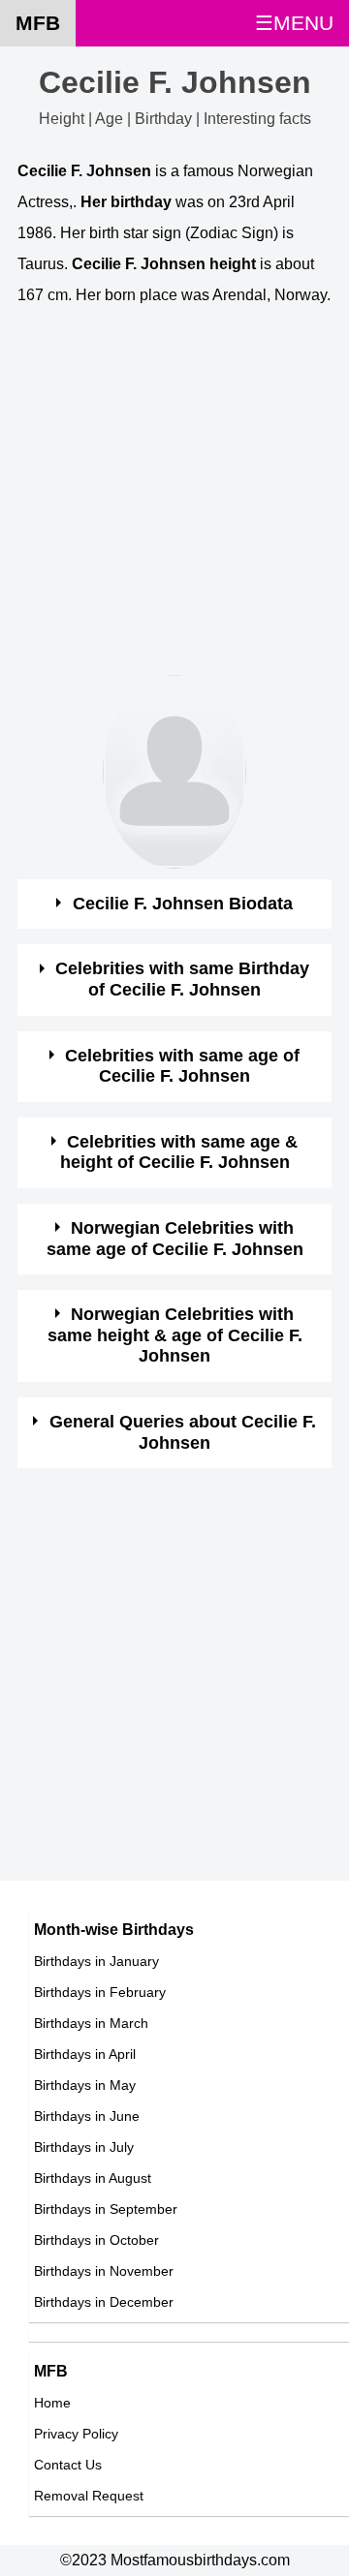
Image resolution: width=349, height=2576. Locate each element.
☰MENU (294, 23)
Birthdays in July (84, 2147)
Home (52, 2403)
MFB (38, 23)
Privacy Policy (76, 2434)
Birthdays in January (96, 1961)
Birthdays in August (93, 2178)
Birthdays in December (104, 2302)
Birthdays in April (85, 2054)
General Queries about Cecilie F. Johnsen (183, 1432)
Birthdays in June (87, 2116)
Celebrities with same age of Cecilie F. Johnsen (182, 1066)
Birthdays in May (85, 2085)
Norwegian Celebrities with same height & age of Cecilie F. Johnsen (175, 1335)
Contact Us (68, 2465)
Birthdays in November (104, 2271)
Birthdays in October (96, 2240)
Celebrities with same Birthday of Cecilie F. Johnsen (182, 979)
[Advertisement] (174, 501)
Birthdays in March (91, 2023)
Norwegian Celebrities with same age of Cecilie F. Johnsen (175, 1239)
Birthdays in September (106, 2209)
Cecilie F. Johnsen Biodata (183, 904)
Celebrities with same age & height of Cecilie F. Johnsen (179, 1152)
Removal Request (89, 2496)
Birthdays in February (100, 1992)
